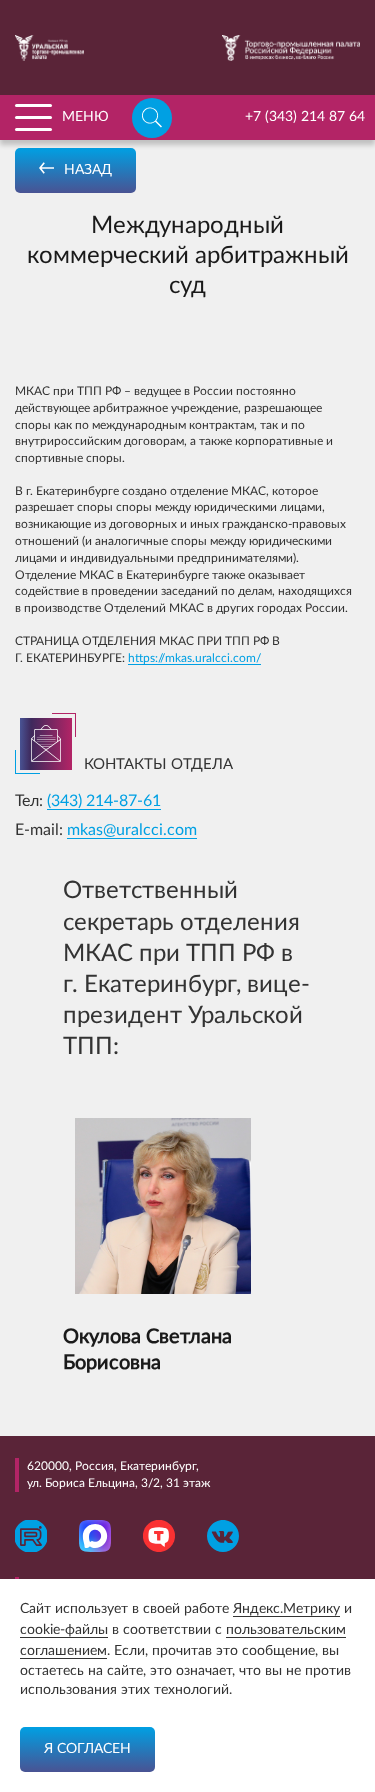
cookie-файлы (64, 1630)
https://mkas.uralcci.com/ (194, 658)
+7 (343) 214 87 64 (305, 117)
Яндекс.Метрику (286, 1609)
